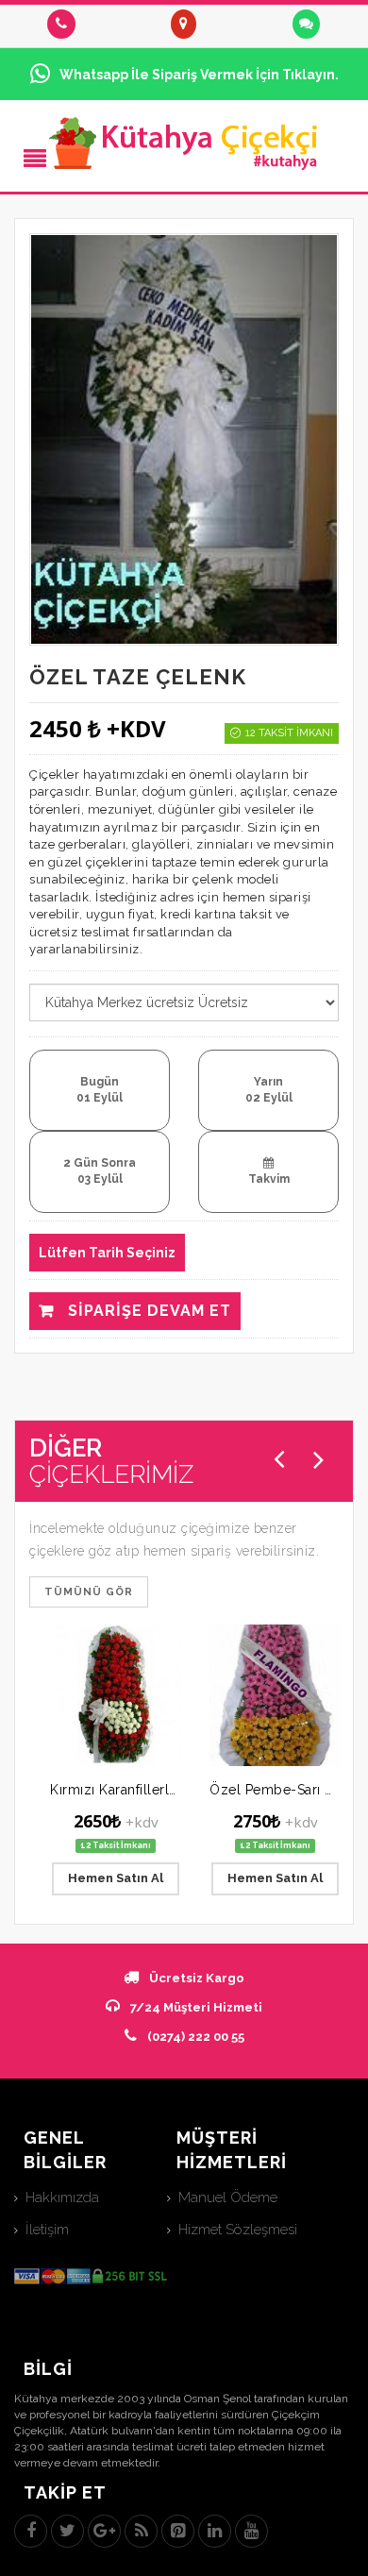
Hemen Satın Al (116, 1878)
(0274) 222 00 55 (196, 2037)
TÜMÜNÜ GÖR (89, 1592)
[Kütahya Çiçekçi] (184, 143)
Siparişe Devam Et (147, 1311)
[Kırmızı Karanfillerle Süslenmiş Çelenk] (116, 1695)
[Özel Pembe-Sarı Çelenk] (275, 1695)
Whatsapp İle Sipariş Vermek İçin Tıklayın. (199, 75)
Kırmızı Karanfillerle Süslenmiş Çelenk (174, 1790)
